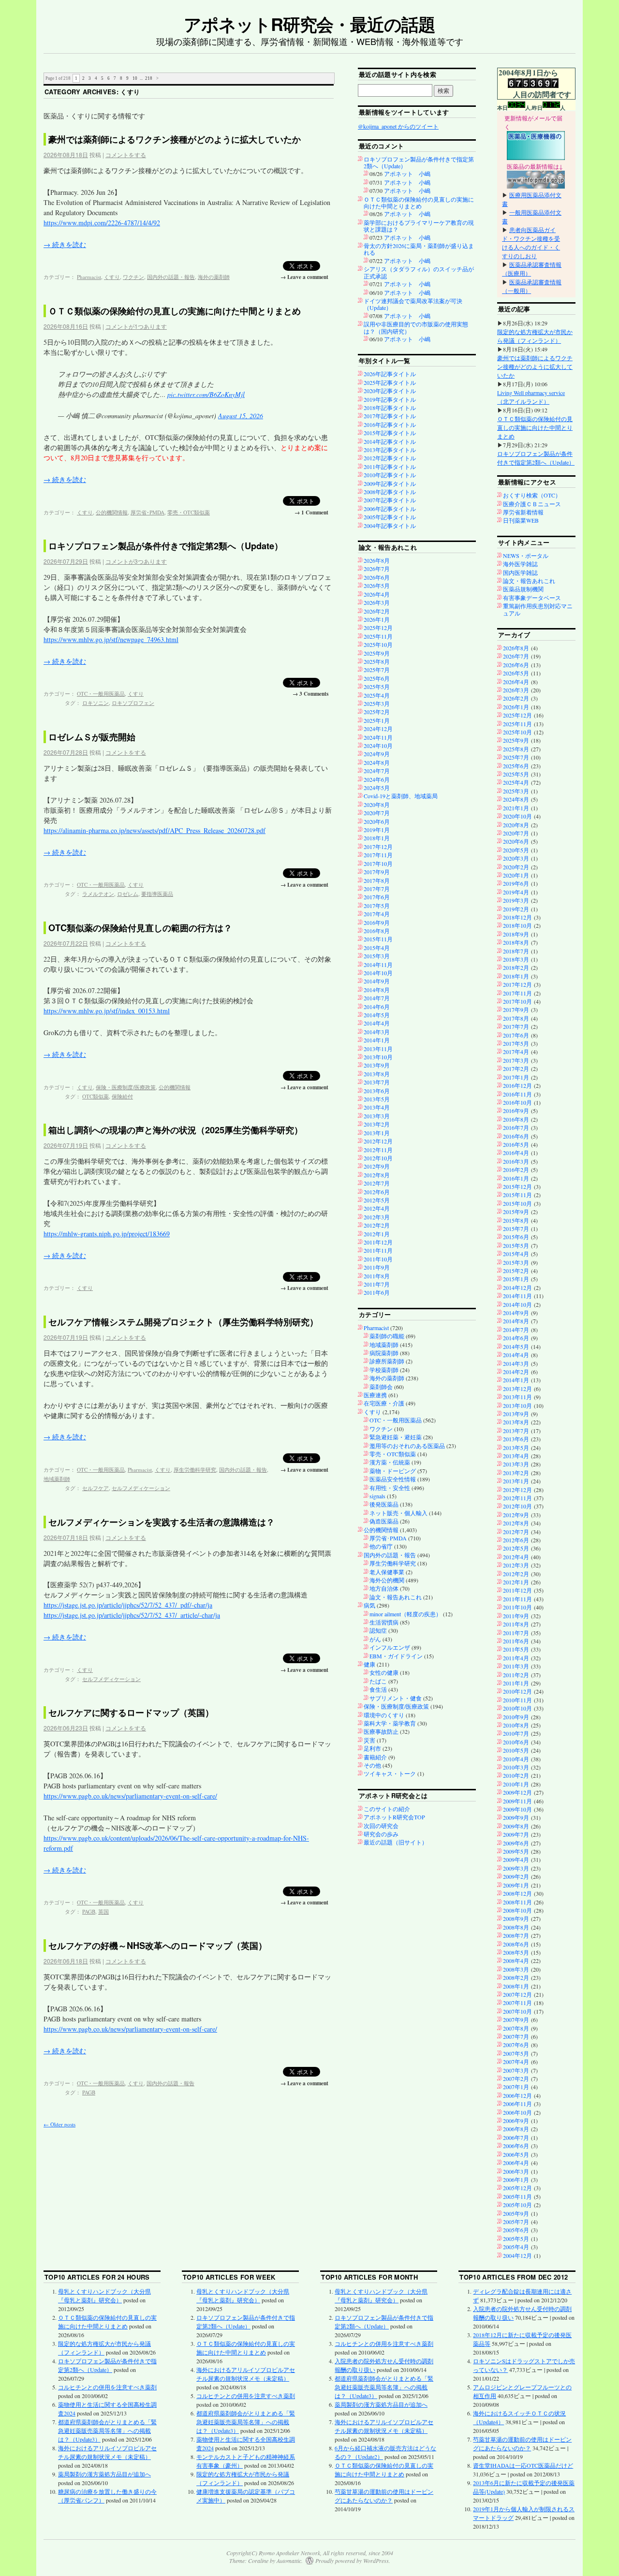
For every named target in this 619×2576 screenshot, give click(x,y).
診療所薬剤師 (387, 1361)
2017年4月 (377, 914)
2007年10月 (517, 2011)
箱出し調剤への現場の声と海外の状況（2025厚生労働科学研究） (176, 1130)
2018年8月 (516, 942)
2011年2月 (516, 1675)
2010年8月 (516, 1725)
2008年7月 (516, 1935)
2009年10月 (517, 1809)
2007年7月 (516, 2036)
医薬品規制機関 (523, 589)
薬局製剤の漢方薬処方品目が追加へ (104, 2474)
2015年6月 (516, 1237)
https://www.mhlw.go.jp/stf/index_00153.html (107, 1011)
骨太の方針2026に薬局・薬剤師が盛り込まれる (419, 249)
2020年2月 (516, 867)
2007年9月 (516, 2020)
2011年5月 (516, 1649)
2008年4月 (516, 1961)
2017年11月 (378, 855)
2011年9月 (377, 1267)
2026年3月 (377, 602)
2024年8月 (377, 762)
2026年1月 (377, 619)
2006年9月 (516, 2121)
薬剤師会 (381, 1387)
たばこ (378, 1681)
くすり (112, 277)
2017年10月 (378, 864)
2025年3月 (377, 703)
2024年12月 (378, 729)
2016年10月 (517, 1102)
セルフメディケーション (141, 1488)
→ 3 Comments (310, 694)
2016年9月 (377, 922)
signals (377, 1496)
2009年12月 (517, 1792)
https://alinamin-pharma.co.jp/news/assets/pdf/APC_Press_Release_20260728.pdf (155, 830)
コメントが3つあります (136, 561)
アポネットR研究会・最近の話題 (309, 24)
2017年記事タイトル (390, 416)
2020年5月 (516, 850)
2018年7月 (516, 951)
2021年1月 (516, 808)
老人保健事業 (387, 1572)
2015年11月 (378, 939)
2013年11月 (378, 1049)
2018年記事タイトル (390, 408)
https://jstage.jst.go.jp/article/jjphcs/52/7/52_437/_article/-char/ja (132, 1615)
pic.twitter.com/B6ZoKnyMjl (206, 394)
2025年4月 (377, 695)
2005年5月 (516, 2239)
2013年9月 (377, 1065)
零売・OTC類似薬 (189, 512)
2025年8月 (377, 661)
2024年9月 (377, 754)
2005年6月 (516, 2230)
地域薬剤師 (57, 1479)
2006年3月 (516, 2171)
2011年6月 (377, 1292)
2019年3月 (516, 900)
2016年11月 (517, 1094)
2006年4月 (516, 2163)
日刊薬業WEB (521, 520)
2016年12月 (517, 1085)
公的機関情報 (112, 512)
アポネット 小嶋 (407, 174)
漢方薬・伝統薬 (390, 1462)
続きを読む (65, 244)
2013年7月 (377, 1082)
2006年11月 (517, 2104)
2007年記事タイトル (390, 500)
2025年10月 (378, 644)
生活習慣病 (384, 1622)
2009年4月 (516, 1859)
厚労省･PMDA (147, 512)
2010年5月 (516, 1750)
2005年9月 (516, 2213)
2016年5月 (516, 1144)
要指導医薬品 (157, 894)
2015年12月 (517, 1186)
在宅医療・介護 (384, 1403)
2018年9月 (516, 934)
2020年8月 (377, 805)
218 (149, 78)
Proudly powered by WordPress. (353, 2561)
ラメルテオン (98, 894)
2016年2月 (516, 1170)
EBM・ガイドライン (396, 1656)
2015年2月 (516, 1271)
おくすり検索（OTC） (532, 495)
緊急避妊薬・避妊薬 (396, 1437)
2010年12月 (517, 1691)
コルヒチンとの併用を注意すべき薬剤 (107, 2387)
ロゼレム (128, 894)
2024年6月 (377, 779)
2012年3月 (377, 1217)
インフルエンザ (390, 1647)
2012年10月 (378, 1158)
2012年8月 (377, 1175)
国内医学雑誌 (520, 572)
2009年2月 (516, 1876)
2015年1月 (516, 1279)
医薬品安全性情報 (393, 1479)
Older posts (59, 2124)
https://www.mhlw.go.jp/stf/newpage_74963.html (111, 639)
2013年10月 (378, 1057)
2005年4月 (516, 2247)
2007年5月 (516, 2053)
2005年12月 (517, 2188)
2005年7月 (516, 2222)
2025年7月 (377, 670)
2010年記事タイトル (390, 475)
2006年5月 (516, 2154)
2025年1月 (377, 720)
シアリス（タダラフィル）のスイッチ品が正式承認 (419, 272)
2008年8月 (516, 1927)
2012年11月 (378, 1150)
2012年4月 (377, 1208)
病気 (369, 1605)
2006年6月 (516, 2146)
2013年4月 (377, 1107)
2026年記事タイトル (390, 374)
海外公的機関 (387, 1580)
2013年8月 (377, 1074)
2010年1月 (516, 1784)
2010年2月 (516, 1775)
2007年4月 (516, 2062)
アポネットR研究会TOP (394, 1817)
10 (135, 78)
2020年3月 (516, 858)
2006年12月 (517, 2095)
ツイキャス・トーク (390, 1773)
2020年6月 (377, 821)
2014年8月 (377, 990)
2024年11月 (378, 737)
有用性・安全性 (390, 1488)
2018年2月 (516, 967)
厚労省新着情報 (523, 512)
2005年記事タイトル (390, 517)
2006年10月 (517, 2112)
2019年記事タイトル (390, 399)
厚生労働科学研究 (195, 1470)
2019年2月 (516, 909)
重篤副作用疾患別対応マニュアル (538, 609)
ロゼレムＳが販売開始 (92, 737)
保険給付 (122, 1096)
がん (375, 1639)
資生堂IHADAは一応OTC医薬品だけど (523, 2465)
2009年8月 (516, 1826)
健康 (369, 1664)
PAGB (89, 1911)
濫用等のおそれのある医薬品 (407, 1446)
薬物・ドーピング (393, 1471)
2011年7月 (377, 1284)
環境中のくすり (384, 1715)
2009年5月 (516, 1851)
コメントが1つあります (136, 326)
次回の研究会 (381, 1826)
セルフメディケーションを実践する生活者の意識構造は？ (162, 1522)
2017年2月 (516, 1068)
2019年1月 (377, 830)
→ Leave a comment (304, 277)
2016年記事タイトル (390, 424)
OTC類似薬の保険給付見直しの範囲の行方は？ (140, 928)
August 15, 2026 (241, 416)
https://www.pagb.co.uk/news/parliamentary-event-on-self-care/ (130, 1796)
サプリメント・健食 (396, 1698)
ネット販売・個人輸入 (398, 1513)
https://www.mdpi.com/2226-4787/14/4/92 (102, 223)
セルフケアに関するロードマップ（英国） (131, 1712)
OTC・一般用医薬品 (101, 694)
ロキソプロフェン (133, 703)
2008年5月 (516, 1952)
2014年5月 (377, 1015)
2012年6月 (377, 1192)
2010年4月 (516, 1759)
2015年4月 (377, 948)
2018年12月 (517, 917)
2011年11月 (378, 1250)
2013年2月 (377, 1124)
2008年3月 (516, 1969)
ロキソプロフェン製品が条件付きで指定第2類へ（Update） (166, 546)
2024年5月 (377, 788)
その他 (372, 1765)
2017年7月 (377, 889)
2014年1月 (377, 1040)
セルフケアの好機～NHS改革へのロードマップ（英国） (158, 1946)
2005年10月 (517, 2205)
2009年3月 (516, 1868)
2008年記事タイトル (390, 492)
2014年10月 (378, 973)
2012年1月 (377, 1234)
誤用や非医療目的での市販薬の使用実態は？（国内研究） (416, 327)
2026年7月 (377, 569)
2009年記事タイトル (390, 483)
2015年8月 (516, 1220)
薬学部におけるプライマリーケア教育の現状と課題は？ (419, 226)
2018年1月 (377, 838)
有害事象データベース (532, 598)
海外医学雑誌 (520, 564)
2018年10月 (517, 925)
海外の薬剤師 (214, 277)
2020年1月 (516, 875)
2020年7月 (377, 813)
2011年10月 (378, 1259)
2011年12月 (378, 1242)
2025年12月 (378, 628)
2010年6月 (516, 1742)
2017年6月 (377, 897)
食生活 (378, 1689)
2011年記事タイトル (390, 467)
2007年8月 (516, 2028)
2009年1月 (516, 1885)
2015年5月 (516, 1245)
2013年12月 (517, 1389)
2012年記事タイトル (390, 458)
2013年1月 (377, 1133)
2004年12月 (517, 2255)
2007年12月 (517, 1994)
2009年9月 (516, 1817)
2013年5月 (377, 1099)
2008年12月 (517, 1893)
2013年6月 (377, 1091)
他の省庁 (381, 1546)
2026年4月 (377, 594)
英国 (103, 1911)
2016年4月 (516, 1153)
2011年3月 (516, 1666)
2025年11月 (378, 636)
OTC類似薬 (96, 1096)
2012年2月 (377, 1225)
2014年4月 (377, 1023)
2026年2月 (377, 611)
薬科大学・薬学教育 (390, 1723)
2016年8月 (377, 931)
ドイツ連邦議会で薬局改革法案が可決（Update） (413, 304)
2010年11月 (517, 1700)
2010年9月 (516, 1717)
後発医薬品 (384, 1504)
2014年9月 (377, 981)
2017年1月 (516, 1077)
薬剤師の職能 (387, 1336)
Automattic (289, 2561)
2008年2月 (516, 1977)
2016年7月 (516, 1127)
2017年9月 (377, 872)
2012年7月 (377, 1183)
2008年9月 (516, 1918)
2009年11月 (517, 1801)
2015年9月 (516, 1212)
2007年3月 (516, 2070)
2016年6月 (516, 1136)
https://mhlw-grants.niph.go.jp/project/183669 (107, 1234)
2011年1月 (516, 1683)
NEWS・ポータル (526, 556)
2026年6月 (377, 577)
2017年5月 (377, 906)
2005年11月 (517, 2196)
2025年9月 (377, 653)
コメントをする (126, 154)
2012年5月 (377, 1200)
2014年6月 (377, 1007)
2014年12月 (517, 1288)
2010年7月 (516, 1733)
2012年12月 (378, 1141)
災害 (369, 1740)
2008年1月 (516, 1986)
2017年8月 (377, 880)
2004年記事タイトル (390, 526)
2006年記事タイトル (390, 509)
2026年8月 (377, 560)
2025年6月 (377, 678)
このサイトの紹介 (387, 1809)
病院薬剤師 (384, 1353)
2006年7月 (516, 2137)
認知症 (378, 1630)
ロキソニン (96, 703)
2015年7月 (516, 1229)
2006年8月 (516, 2129)
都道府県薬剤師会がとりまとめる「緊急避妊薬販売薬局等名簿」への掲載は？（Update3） (107, 2430)
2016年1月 (516, 1178)
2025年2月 (377, 712)
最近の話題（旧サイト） (396, 1842)
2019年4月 (516, 892)
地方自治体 (384, 1588)
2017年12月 (378, 847)
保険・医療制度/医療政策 (126, 1087)
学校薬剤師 (384, 1370)
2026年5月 (377, 585)
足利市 (372, 1748)
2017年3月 (516, 1060)
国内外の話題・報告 (171, 277)
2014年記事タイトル (390, 441)
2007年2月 (516, 2078)
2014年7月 (377, 998)
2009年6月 (516, 1843)
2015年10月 (517, 1203)
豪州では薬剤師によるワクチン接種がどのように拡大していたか (175, 139)
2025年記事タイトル (390, 382)
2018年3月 (516, 959)
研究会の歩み (381, 1834)
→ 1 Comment (311, 512)
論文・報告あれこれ (396, 1597)
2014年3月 (377, 1032)
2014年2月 (516, 1372)
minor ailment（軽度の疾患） (405, 1614)
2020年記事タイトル (390, 391)
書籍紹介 (375, 1757)
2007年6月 (516, 2045)
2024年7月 (377, 771)
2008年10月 (517, 1910)
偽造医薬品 (384, 1521)
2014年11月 (378, 965)
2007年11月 (517, 2003)
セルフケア (96, 1488)
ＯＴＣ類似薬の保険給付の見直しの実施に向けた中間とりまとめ (175, 311)
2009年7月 (516, 1834)
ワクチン (133, 277)
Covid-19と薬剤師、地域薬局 (401, 796)
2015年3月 (377, 956)
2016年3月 (516, 1161)
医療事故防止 (381, 1731)
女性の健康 (384, 1672)
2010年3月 (516, 1767)
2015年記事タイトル (390, 433)
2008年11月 (517, 1902)
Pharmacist (89, 277)
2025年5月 (377, 687)
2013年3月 (377, 1116)
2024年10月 (378, 746)
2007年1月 (516, 2087)
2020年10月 (517, 816)
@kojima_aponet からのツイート (398, 126)
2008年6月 (516, 1944)
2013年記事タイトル (390, 450)
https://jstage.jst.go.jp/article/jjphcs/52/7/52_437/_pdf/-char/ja (128, 1605)
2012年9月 (377, 1166)
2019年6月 (516, 883)
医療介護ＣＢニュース (532, 504)
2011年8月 (377, 1276)
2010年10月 (517, 1708)
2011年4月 (516, 1658)
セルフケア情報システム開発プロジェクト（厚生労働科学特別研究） (183, 1322)
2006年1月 (516, 2180)
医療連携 (375, 1395)
